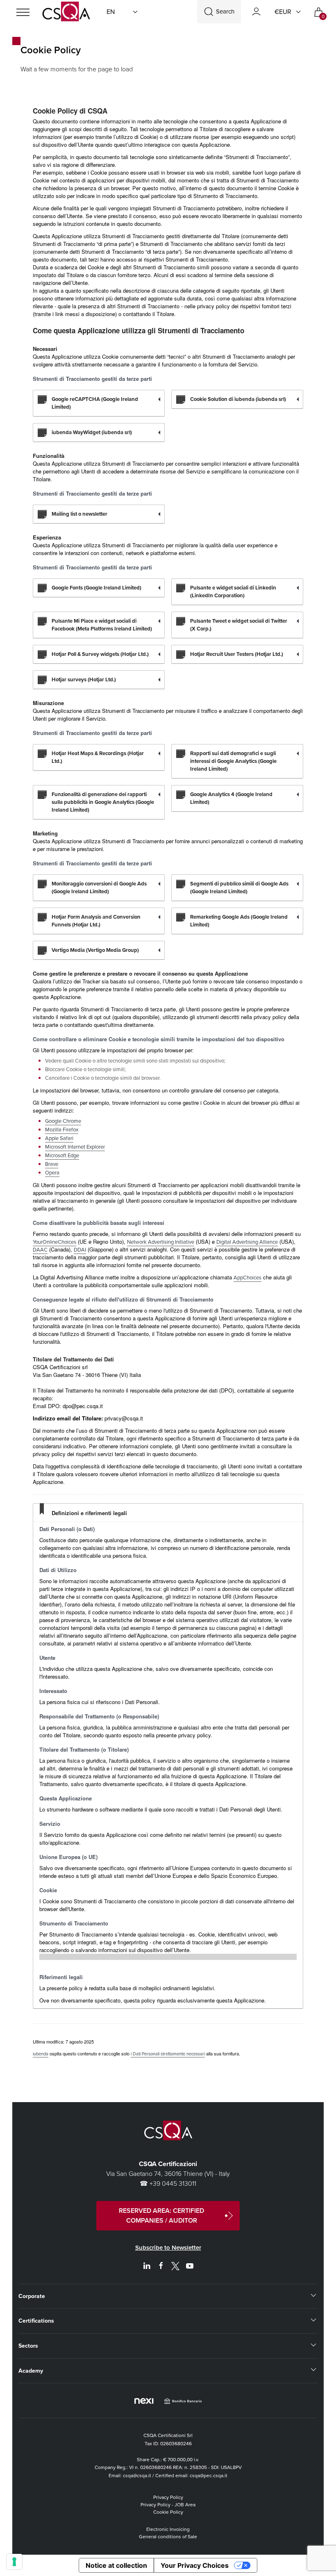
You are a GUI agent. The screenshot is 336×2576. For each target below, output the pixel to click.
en (111, 12)
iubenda (41, 2054)
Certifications (36, 2321)
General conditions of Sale (168, 2537)
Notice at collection (116, 2565)
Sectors (28, 2346)
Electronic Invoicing (168, 2529)
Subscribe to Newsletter (168, 2248)
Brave (52, 1164)
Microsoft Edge (62, 1155)
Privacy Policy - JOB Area (168, 2505)
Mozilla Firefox (62, 1130)
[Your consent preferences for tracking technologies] (14, 2562)
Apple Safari (59, 1138)
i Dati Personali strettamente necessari (168, 2054)
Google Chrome (63, 1121)
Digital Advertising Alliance (247, 1242)
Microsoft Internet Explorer (75, 1147)
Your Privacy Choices (195, 2565)
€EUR (283, 12)
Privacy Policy (168, 2497)
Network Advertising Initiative (161, 1242)
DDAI (80, 1250)
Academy (31, 2371)
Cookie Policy (168, 2512)
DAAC (40, 1250)
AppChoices (247, 1278)
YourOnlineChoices (54, 1242)
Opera (52, 1173)
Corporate (32, 2296)
